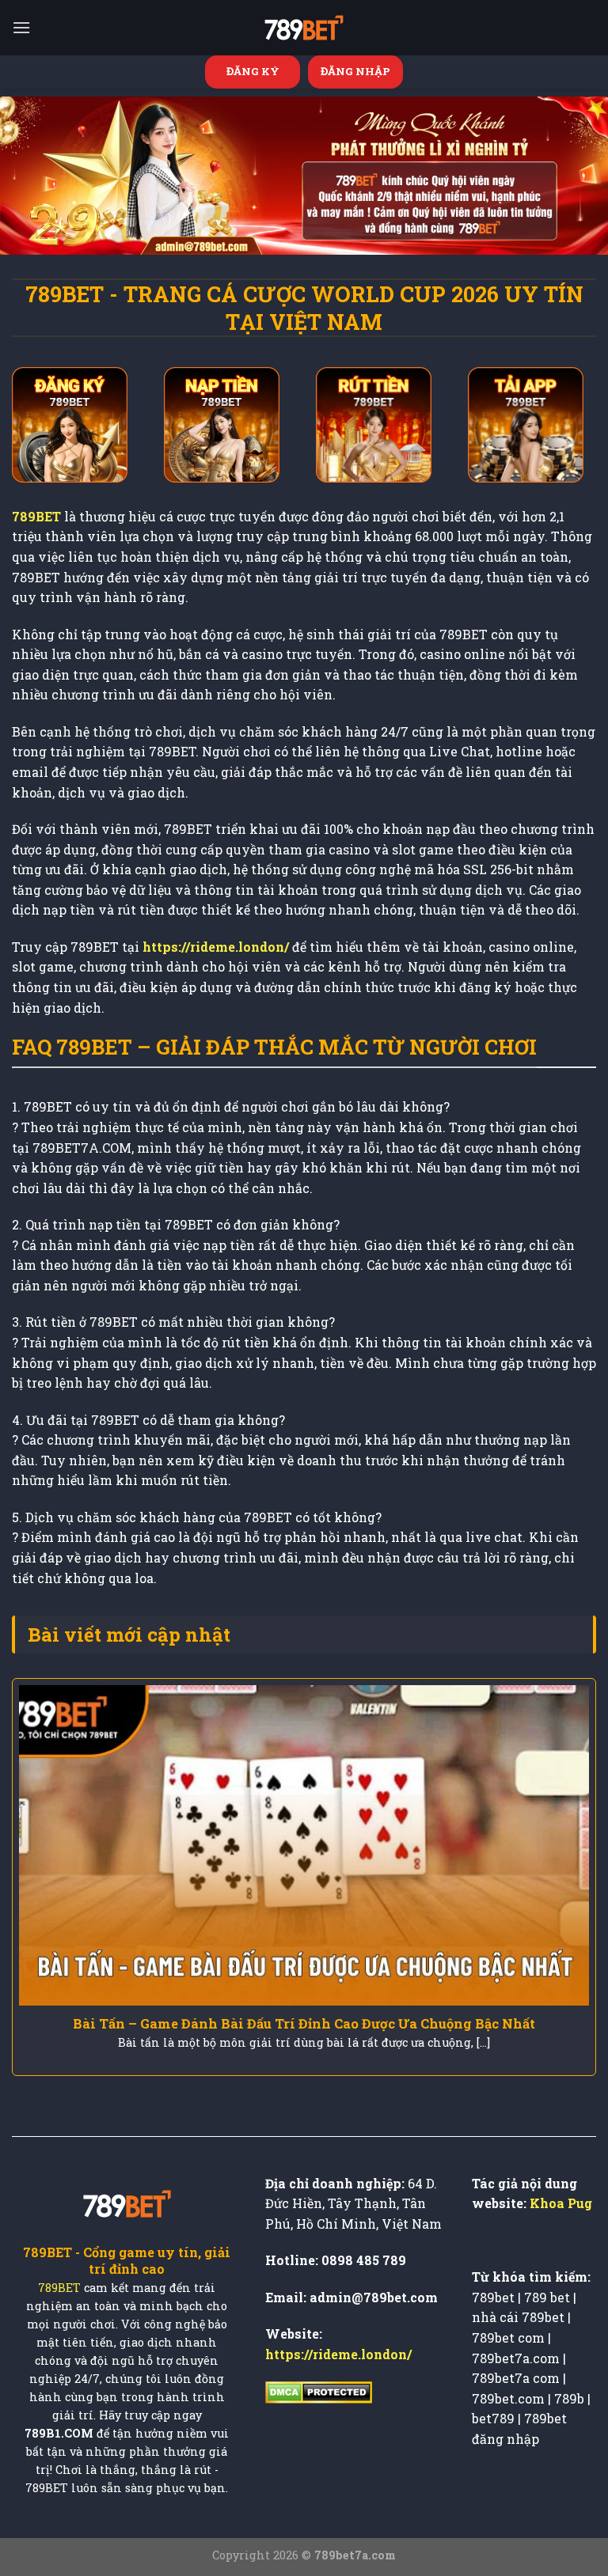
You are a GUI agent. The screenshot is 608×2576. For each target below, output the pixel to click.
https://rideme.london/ (338, 2354)
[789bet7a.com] (304, 28)
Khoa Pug (561, 2203)
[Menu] (21, 27)
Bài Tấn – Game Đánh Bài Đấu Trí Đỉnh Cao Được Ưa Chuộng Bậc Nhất (304, 2023)
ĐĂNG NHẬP (355, 71)
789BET (59, 2288)
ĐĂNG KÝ (253, 71)
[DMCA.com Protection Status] (319, 2390)
